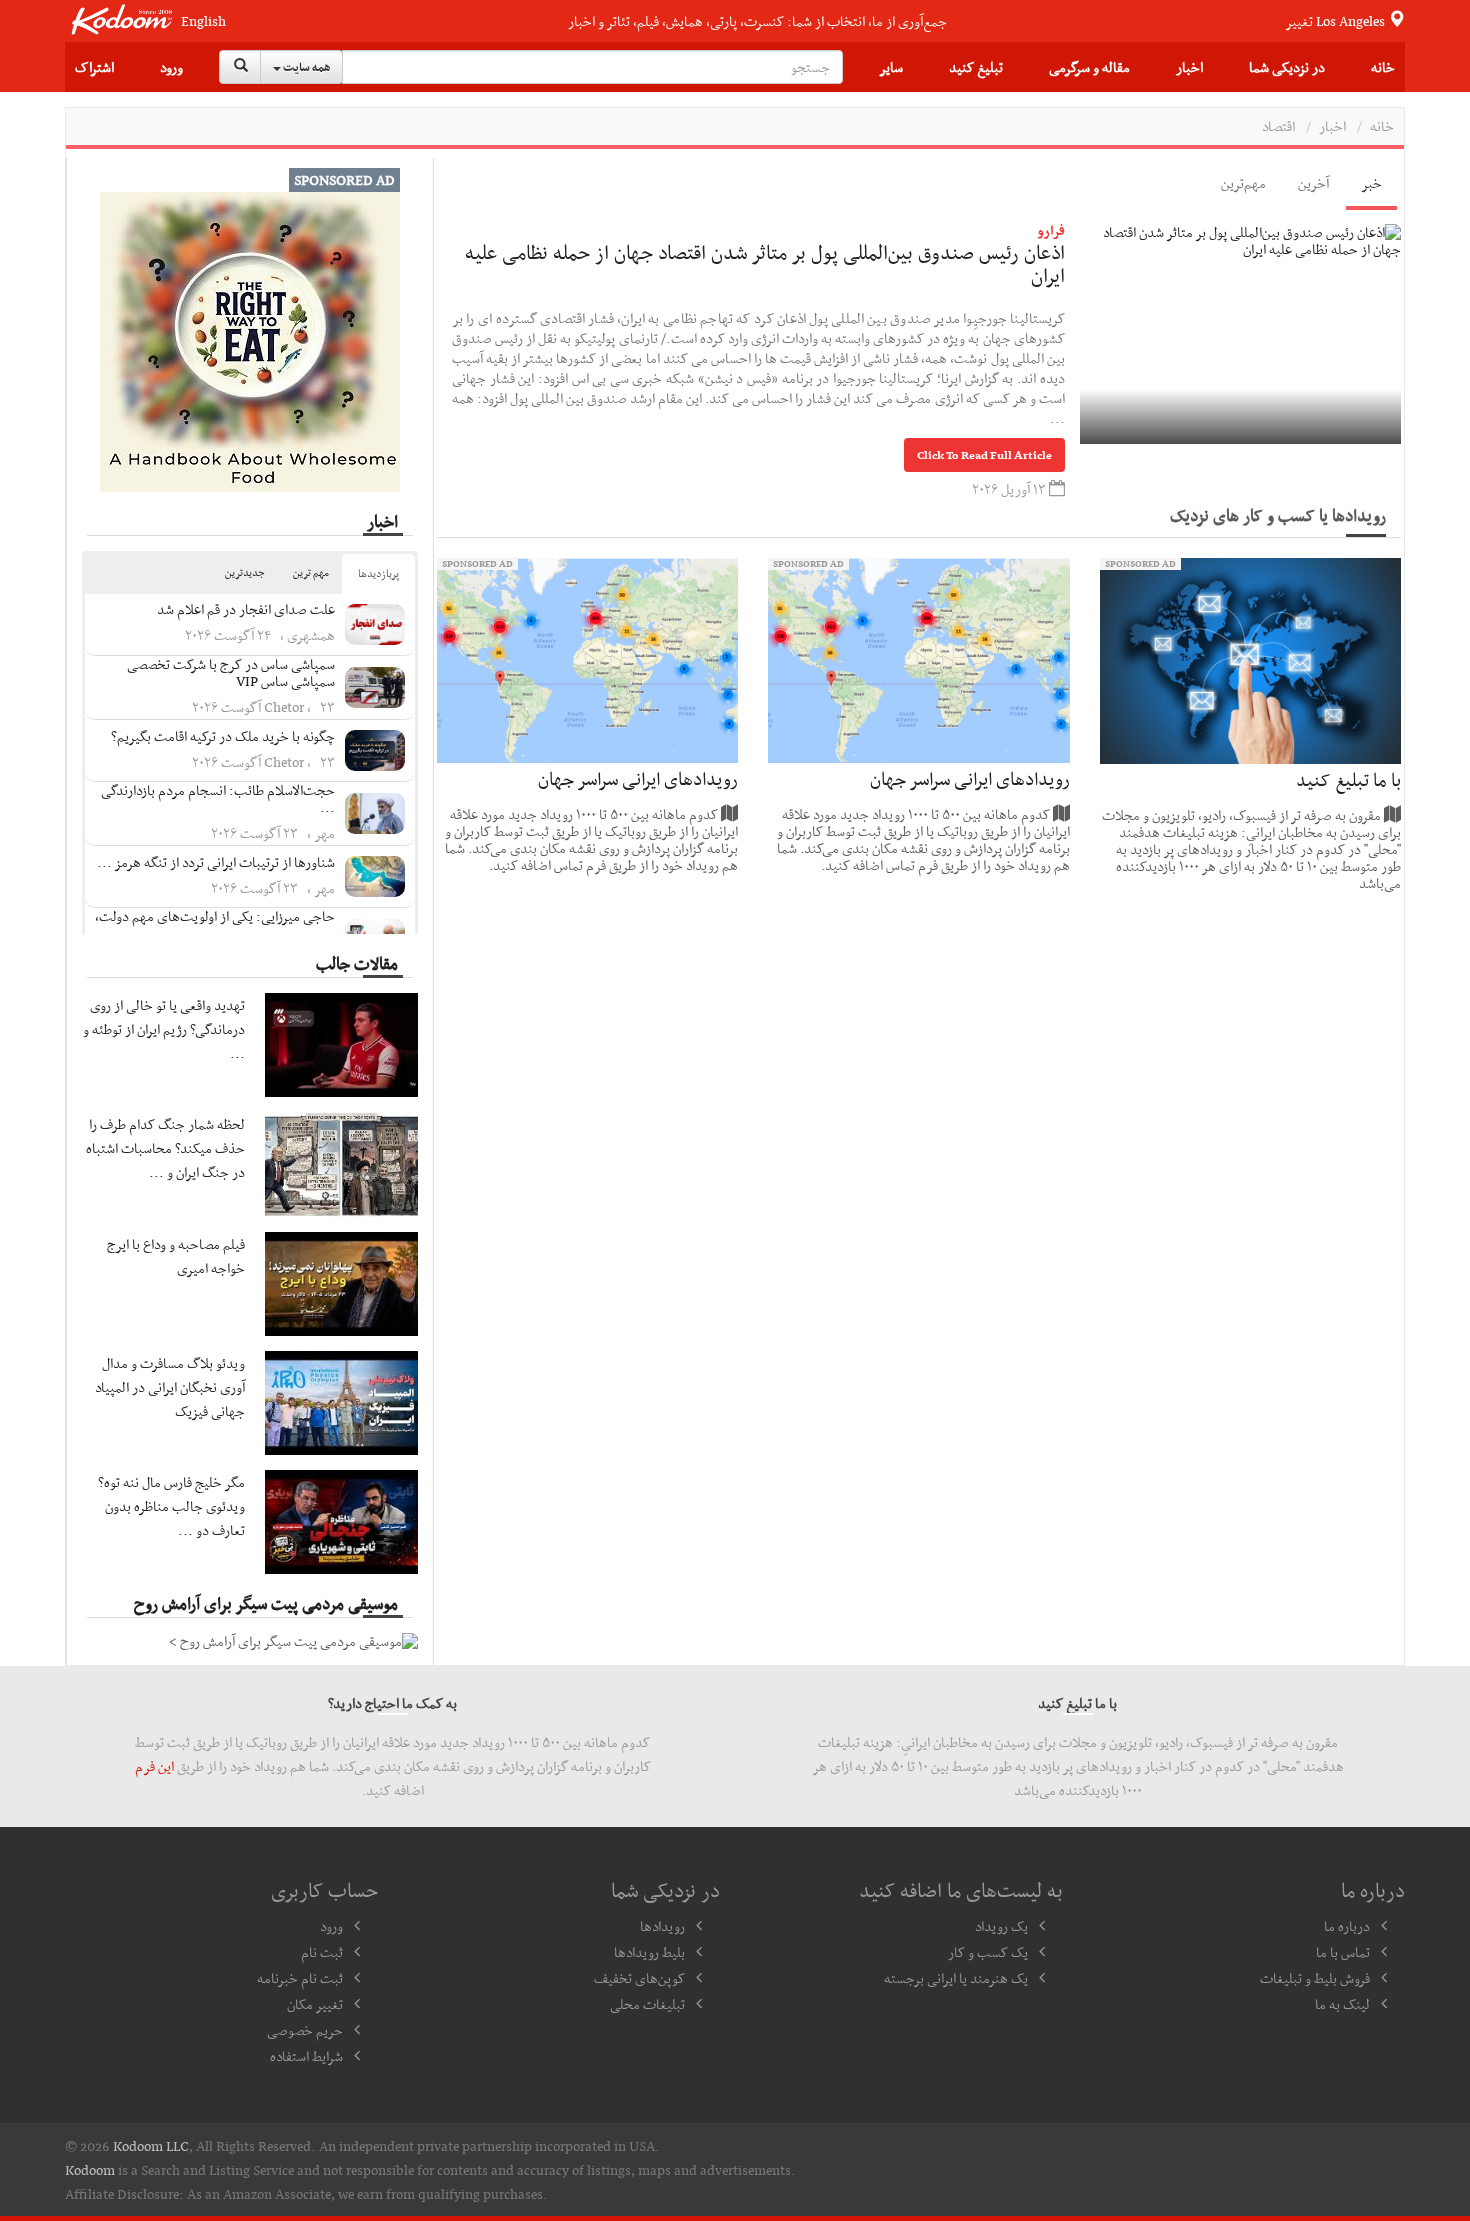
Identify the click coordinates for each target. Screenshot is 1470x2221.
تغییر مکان (315, 2004)
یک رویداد (1001, 1926)
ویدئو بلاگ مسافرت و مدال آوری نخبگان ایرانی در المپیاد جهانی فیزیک (170, 1387)
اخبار (1189, 67)
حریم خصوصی (305, 2030)
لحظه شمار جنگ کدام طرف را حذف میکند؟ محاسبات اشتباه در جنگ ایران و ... (165, 1148)
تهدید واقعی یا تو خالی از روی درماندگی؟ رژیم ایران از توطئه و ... (164, 1029)
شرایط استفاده (306, 2056)
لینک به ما (1342, 2004)
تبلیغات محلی (647, 2004)
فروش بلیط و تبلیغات (1315, 1978)
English (203, 21)
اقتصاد (1278, 126)
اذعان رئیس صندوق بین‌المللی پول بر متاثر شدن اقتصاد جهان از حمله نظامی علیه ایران (765, 264)
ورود (171, 67)
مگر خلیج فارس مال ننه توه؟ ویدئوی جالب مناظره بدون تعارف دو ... (171, 1506)
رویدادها (662, 1926)
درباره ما (1347, 1926)
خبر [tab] (1371, 183)
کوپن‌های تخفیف (639, 1978)
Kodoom (90, 2170)
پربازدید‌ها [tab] (378, 573)
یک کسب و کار (988, 1952)
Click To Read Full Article (984, 455)
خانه (1383, 67)
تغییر (1336, 21)
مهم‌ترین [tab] (1243, 183)
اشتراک (94, 67)
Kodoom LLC (151, 2146)
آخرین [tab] (1313, 183)
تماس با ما (1343, 1952)
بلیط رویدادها (649, 1952)
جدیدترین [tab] (245, 572)
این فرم (154, 1766)
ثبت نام (322, 1952)
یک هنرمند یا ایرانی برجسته (956, 1978)
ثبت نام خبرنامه (300, 1978)
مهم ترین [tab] (311, 572)
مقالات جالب (357, 963)
